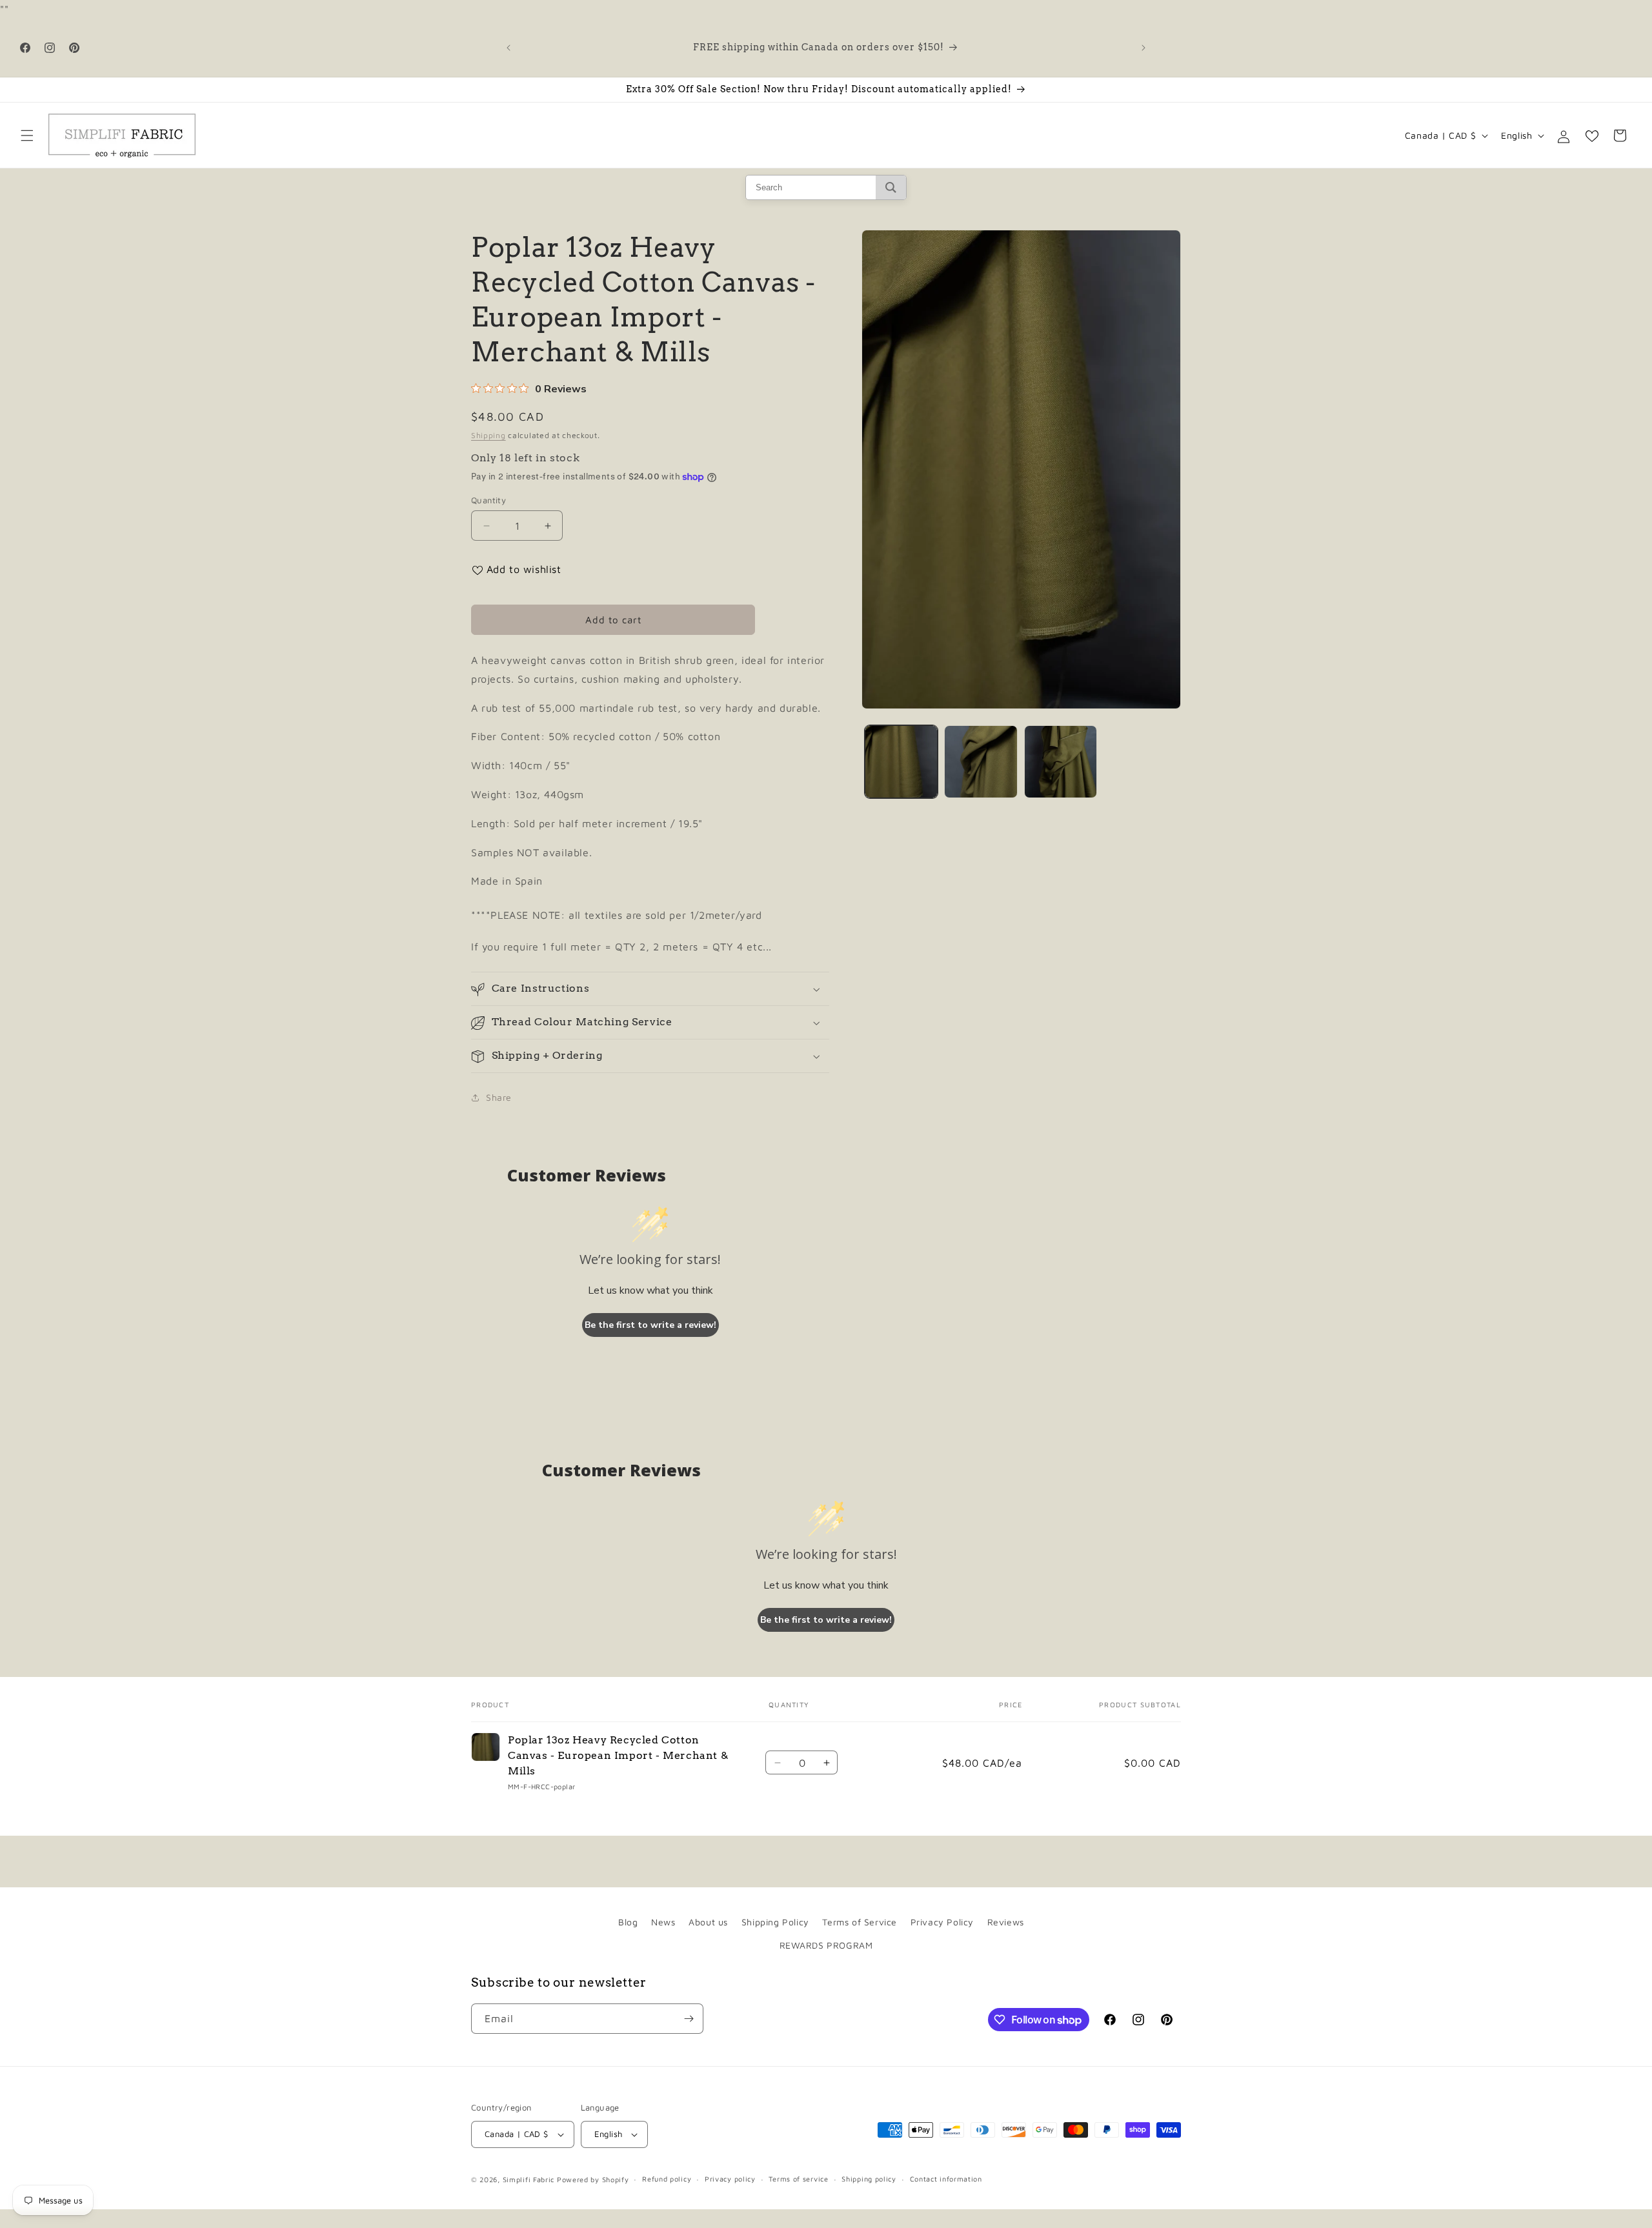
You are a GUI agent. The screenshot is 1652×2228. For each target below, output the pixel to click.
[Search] (891, 187)
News (663, 1922)
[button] (27, 135)
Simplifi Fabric (529, 2179)
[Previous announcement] (509, 48)
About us (708, 1922)
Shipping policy (869, 2179)
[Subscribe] (689, 2019)
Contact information (946, 2179)
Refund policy (667, 2179)
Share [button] (499, 1097)
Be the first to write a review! (650, 1325)
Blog (628, 1922)
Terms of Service (860, 1922)
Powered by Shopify (593, 2179)
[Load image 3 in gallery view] (1061, 762)
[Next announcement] (1143, 48)
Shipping (489, 435)
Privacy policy (730, 2179)
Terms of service (798, 2179)
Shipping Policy (775, 1922)
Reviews (1006, 1922)
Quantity (489, 500)
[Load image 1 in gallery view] (901, 762)
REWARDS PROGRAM (826, 1944)
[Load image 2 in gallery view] (981, 762)
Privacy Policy (942, 1922)
